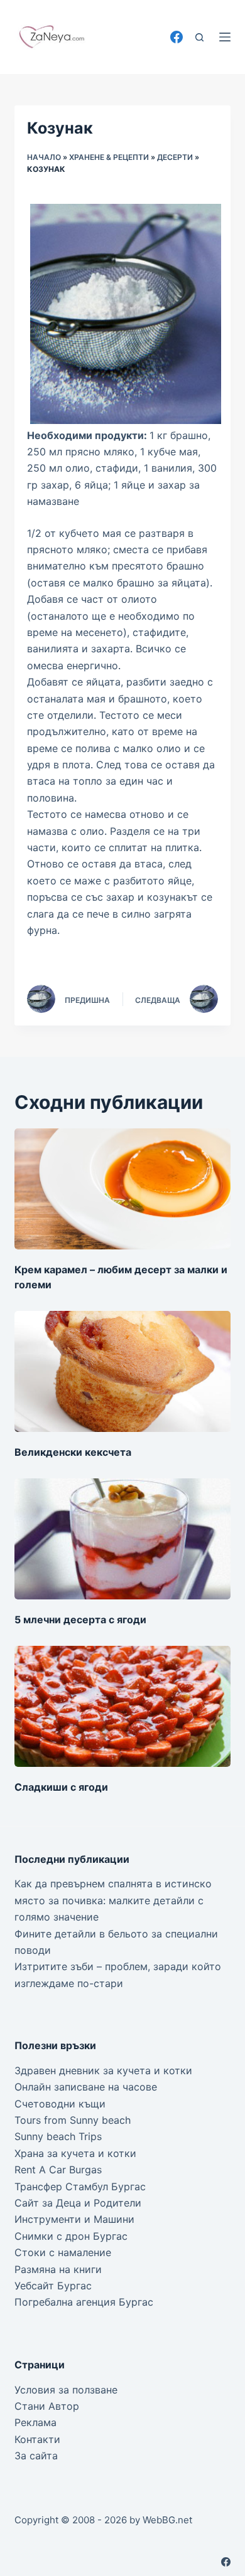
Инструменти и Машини (74, 2219)
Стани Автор (47, 2406)
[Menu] (225, 37)
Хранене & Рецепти (109, 157)
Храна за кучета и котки (75, 2153)
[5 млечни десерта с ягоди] (122, 1539)
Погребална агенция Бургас (84, 2302)
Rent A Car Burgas (58, 2170)
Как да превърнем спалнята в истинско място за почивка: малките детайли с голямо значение (113, 1900)
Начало (44, 157)
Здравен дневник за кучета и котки (103, 2070)
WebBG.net (167, 2520)
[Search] (199, 37)
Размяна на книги (58, 2269)
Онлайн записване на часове (86, 2087)
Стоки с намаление (63, 2252)
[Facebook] (177, 37)
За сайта (36, 2456)
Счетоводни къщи (60, 2104)
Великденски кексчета (73, 1452)
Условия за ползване (66, 2390)
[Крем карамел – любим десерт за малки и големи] (122, 1189)
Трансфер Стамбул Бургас (80, 2186)
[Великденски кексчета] (122, 1371)
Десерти (175, 157)
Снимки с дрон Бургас (71, 2236)
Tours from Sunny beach (73, 2120)
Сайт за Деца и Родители (78, 2203)
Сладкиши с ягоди (61, 1787)
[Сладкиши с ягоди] (122, 1706)
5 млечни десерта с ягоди (80, 1619)
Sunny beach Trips (58, 2136)
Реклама (35, 2422)
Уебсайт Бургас (53, 2286)
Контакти (37, 2439)
